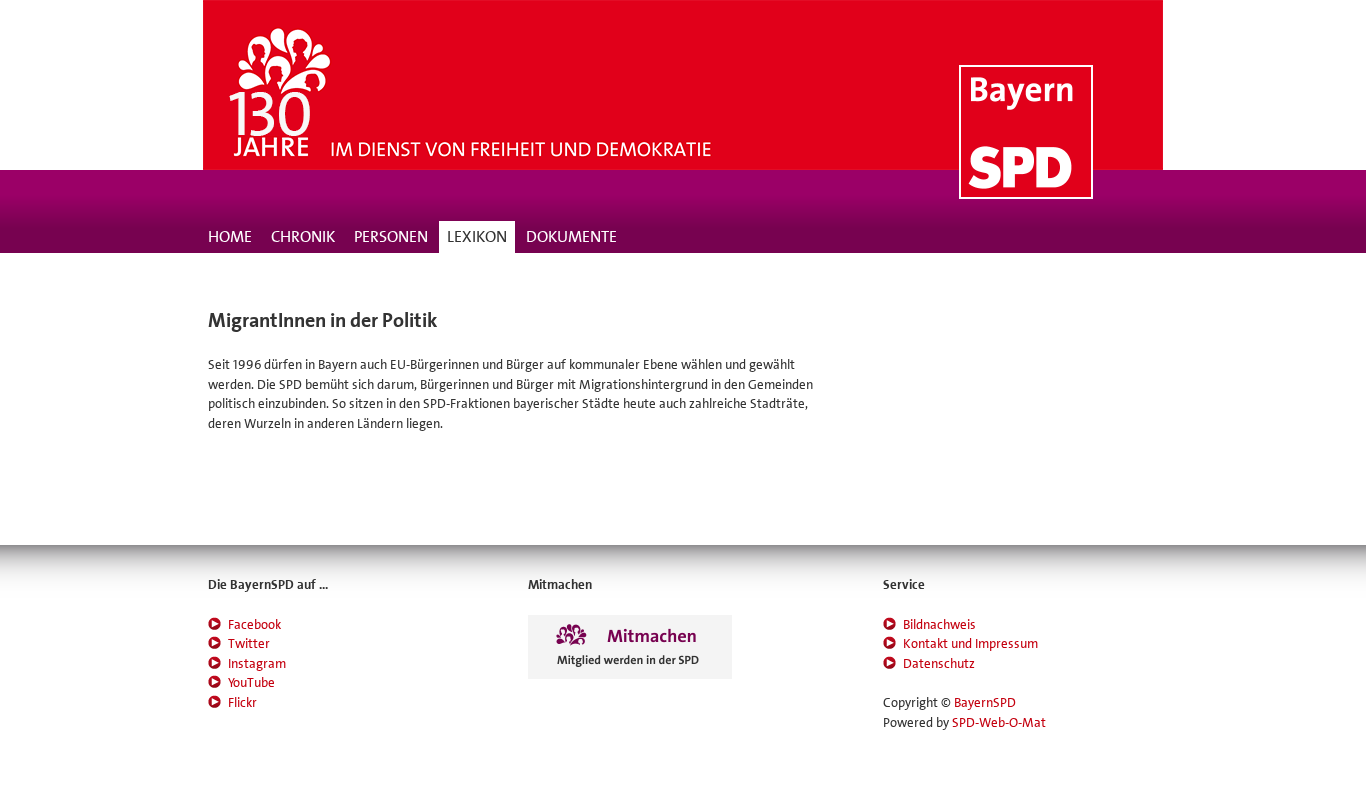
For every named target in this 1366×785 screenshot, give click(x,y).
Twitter (249, 643)
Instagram (257, 663)
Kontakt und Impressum (970, 643)
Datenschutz (939, 663)
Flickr (242, 702)
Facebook (254, 624)
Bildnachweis (939, 624)
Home (230, 236)
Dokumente (571, 236)
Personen (391, 236)
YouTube (251, 682)
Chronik (303, 236)
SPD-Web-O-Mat (999, 722)
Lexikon (477, 236)
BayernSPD (985, 702)
